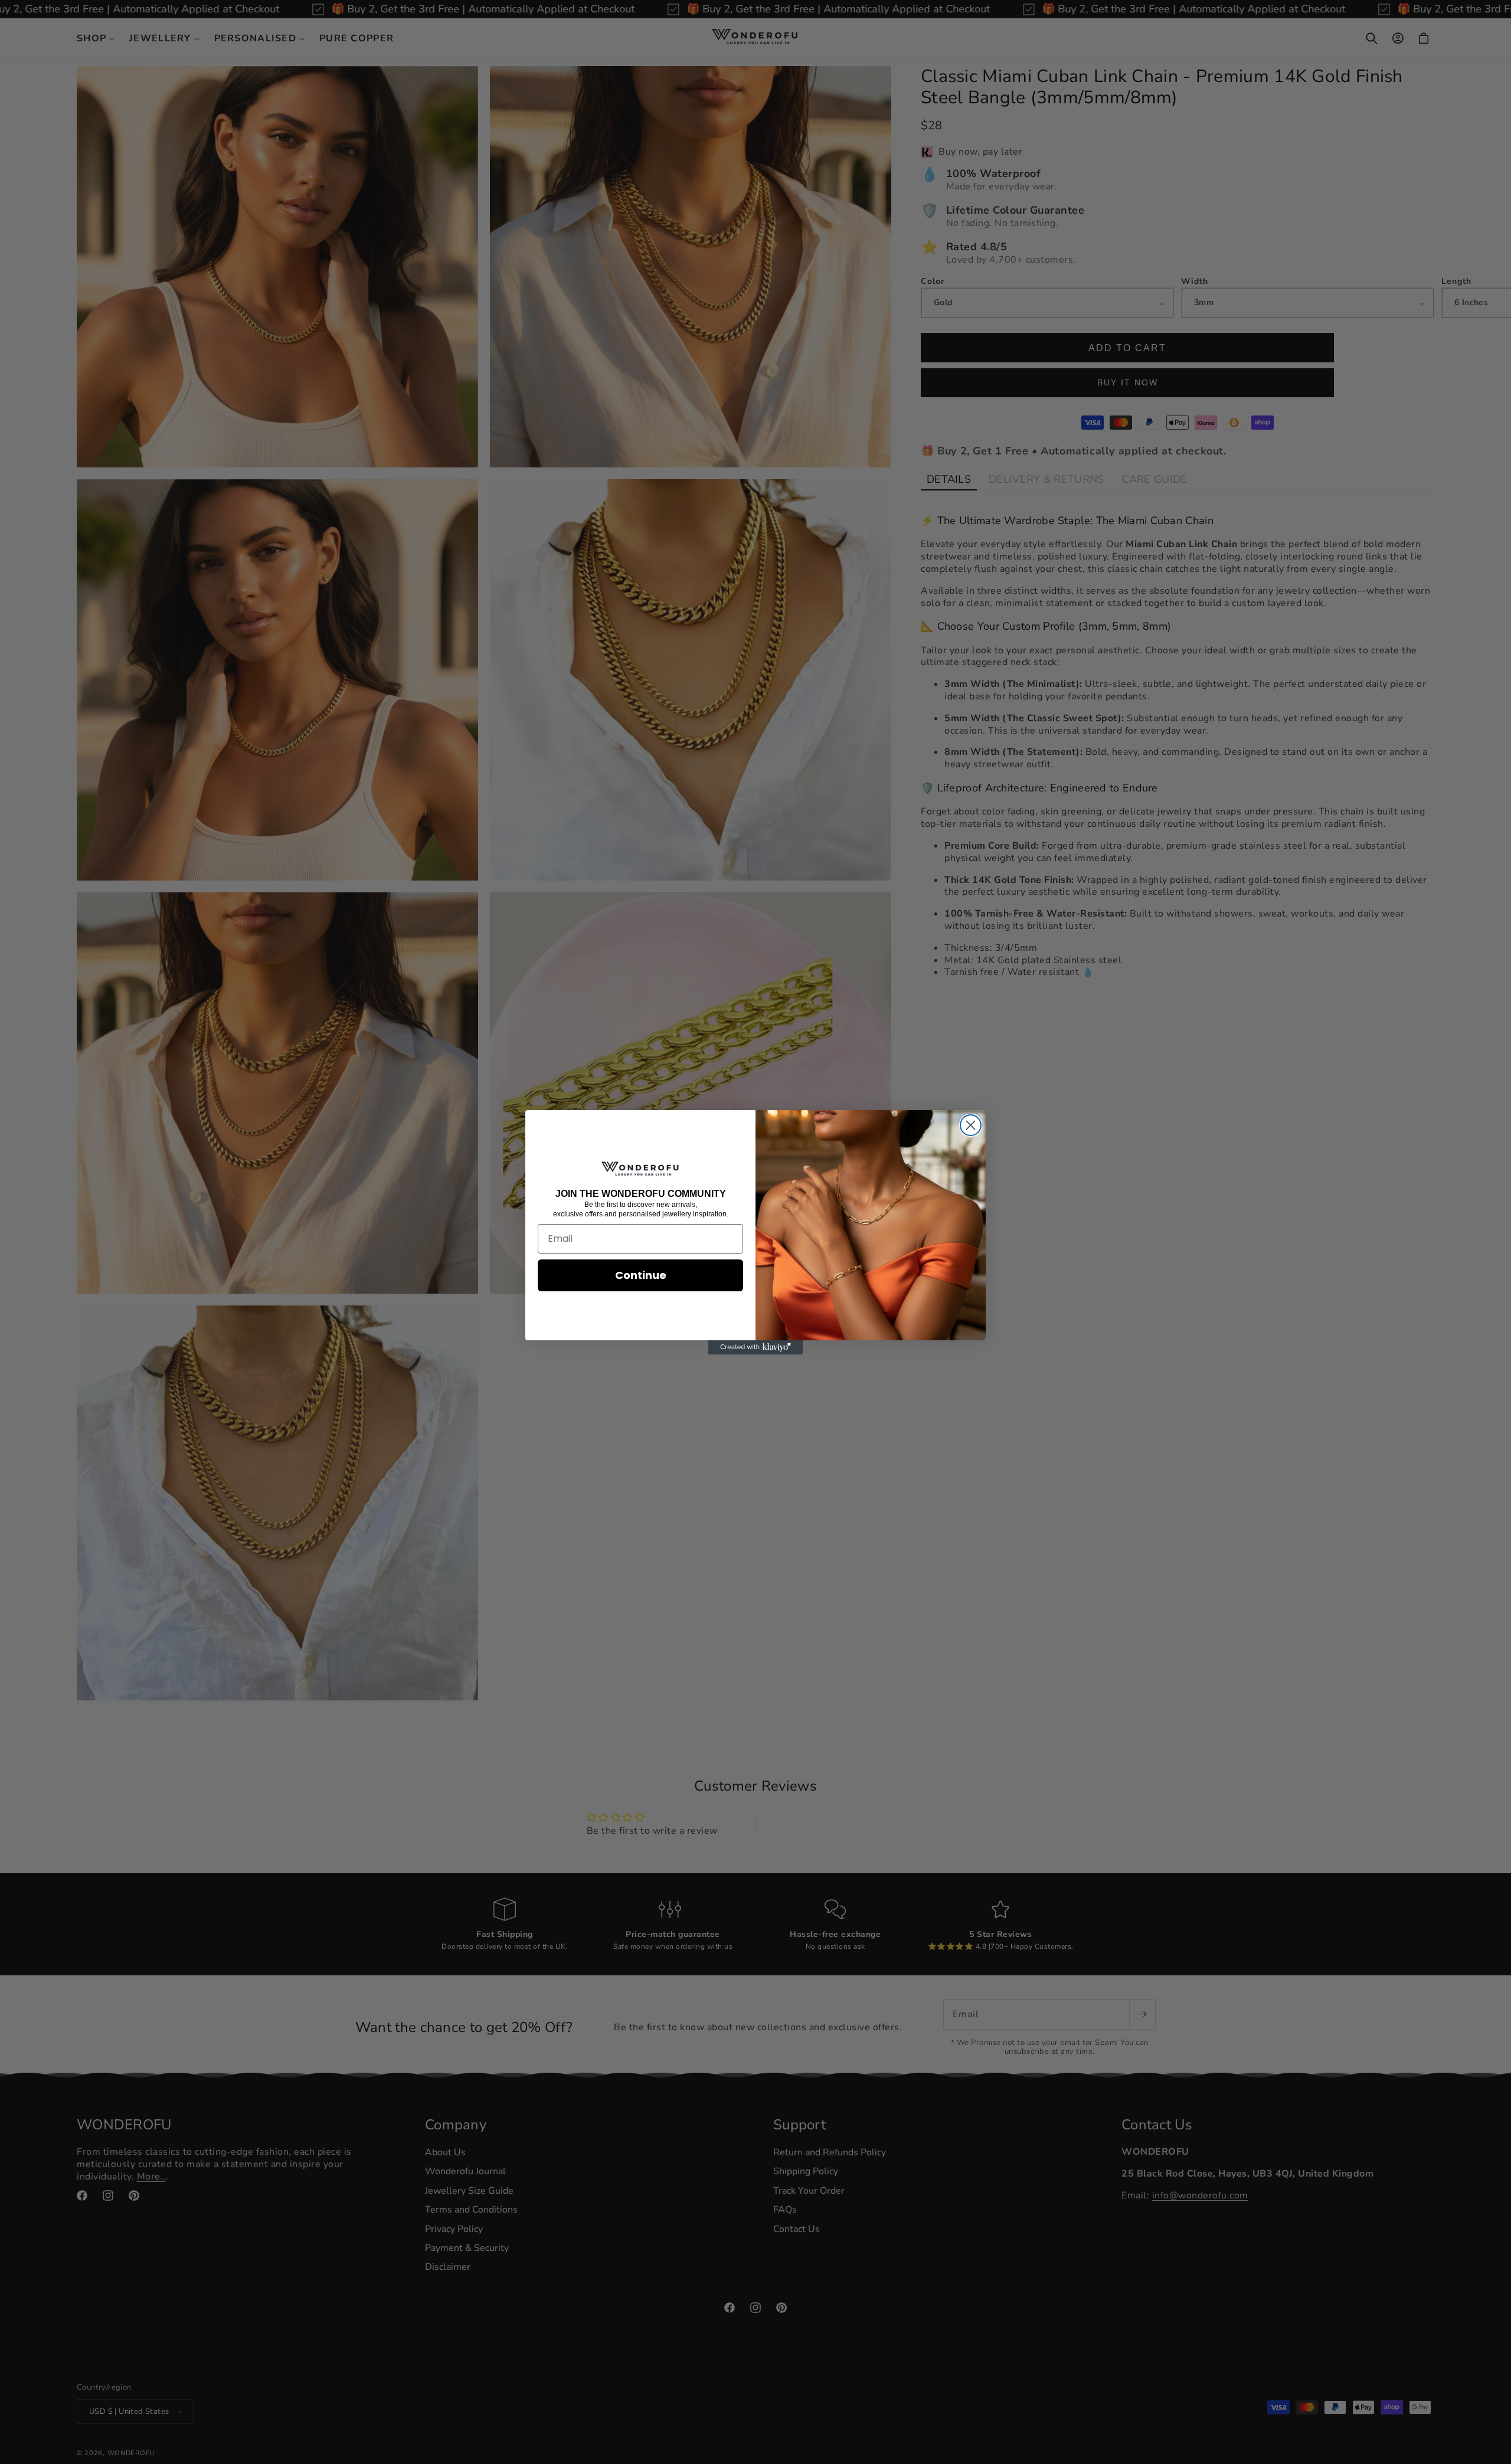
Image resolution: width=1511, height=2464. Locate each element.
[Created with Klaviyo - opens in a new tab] (755, 1347)
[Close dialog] (971, 1125)
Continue (641, 1275)
